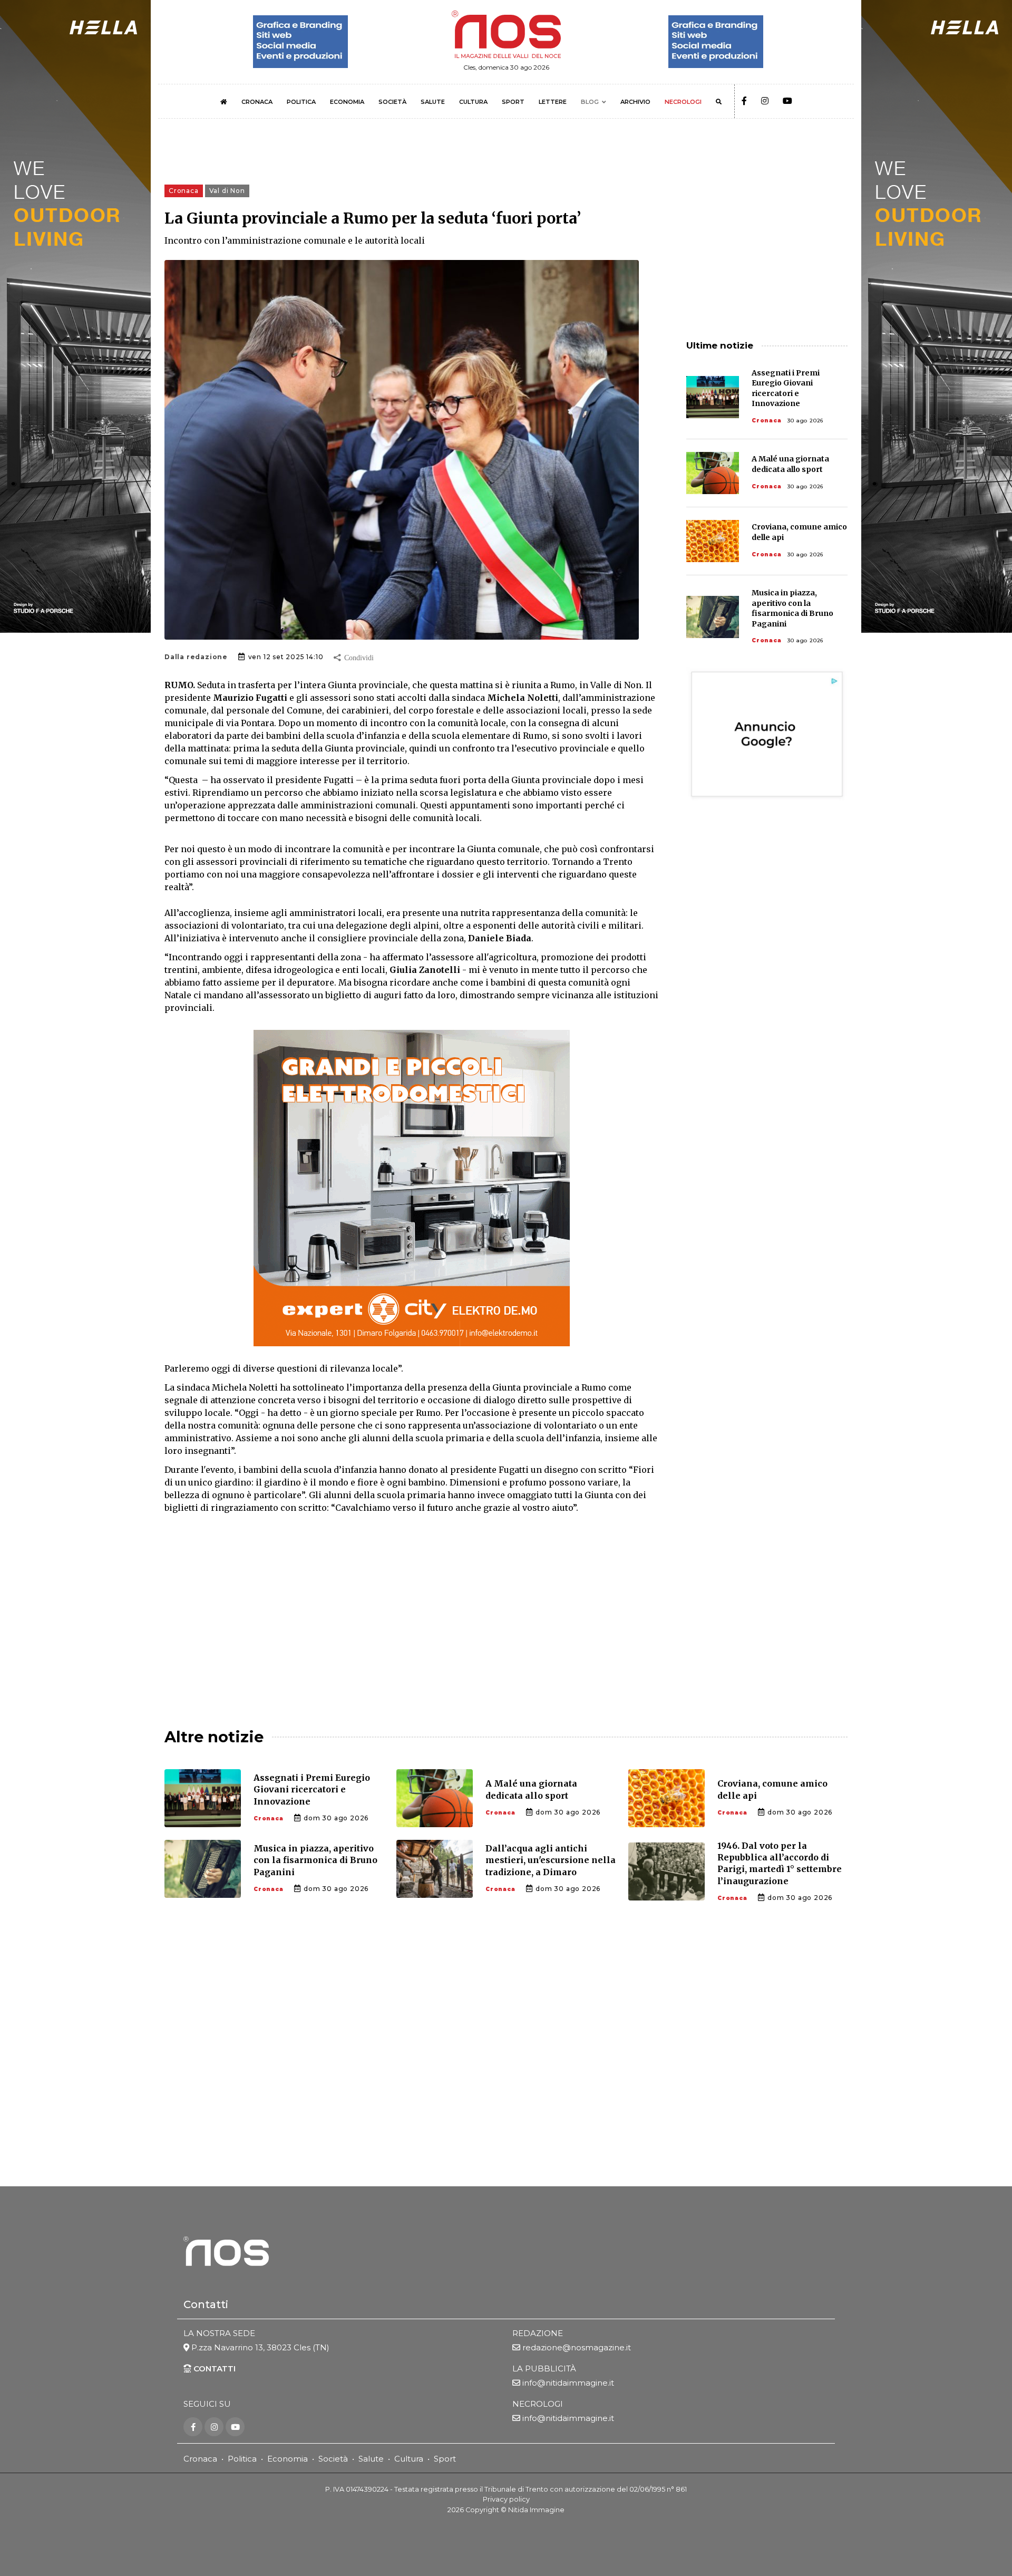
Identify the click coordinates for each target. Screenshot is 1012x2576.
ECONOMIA (347, 102)
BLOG (590, 102)
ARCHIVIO (635, 102)
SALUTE (433, 102)
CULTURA (473, 102)
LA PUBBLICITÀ (544, 2368)
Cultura (409, 2459)
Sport (445, 2459)
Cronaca (767, 421)
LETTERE (553, 102)
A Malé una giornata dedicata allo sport (790, 464)
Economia (288, 2459)
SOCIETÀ (392, 102)
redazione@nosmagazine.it (577, 2347)
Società (333, 2459)
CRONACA (257, 102)
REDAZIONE (538, 2333)
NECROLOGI (683, 102)
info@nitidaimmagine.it (568, 2383)
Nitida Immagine (536, 2510)
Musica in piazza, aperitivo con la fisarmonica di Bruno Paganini (792, 608)
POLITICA (301, 102)
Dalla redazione (196, 657)
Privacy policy (506, 2499)
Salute (371, 2459)
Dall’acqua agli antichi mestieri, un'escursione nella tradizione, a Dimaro (551, 1860)
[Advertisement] (412, 1612)
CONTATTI (213, 2368)
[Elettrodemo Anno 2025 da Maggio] (412, 1188)
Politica (242, 2459)
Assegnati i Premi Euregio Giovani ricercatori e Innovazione (786, 388)
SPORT (513, 102)
